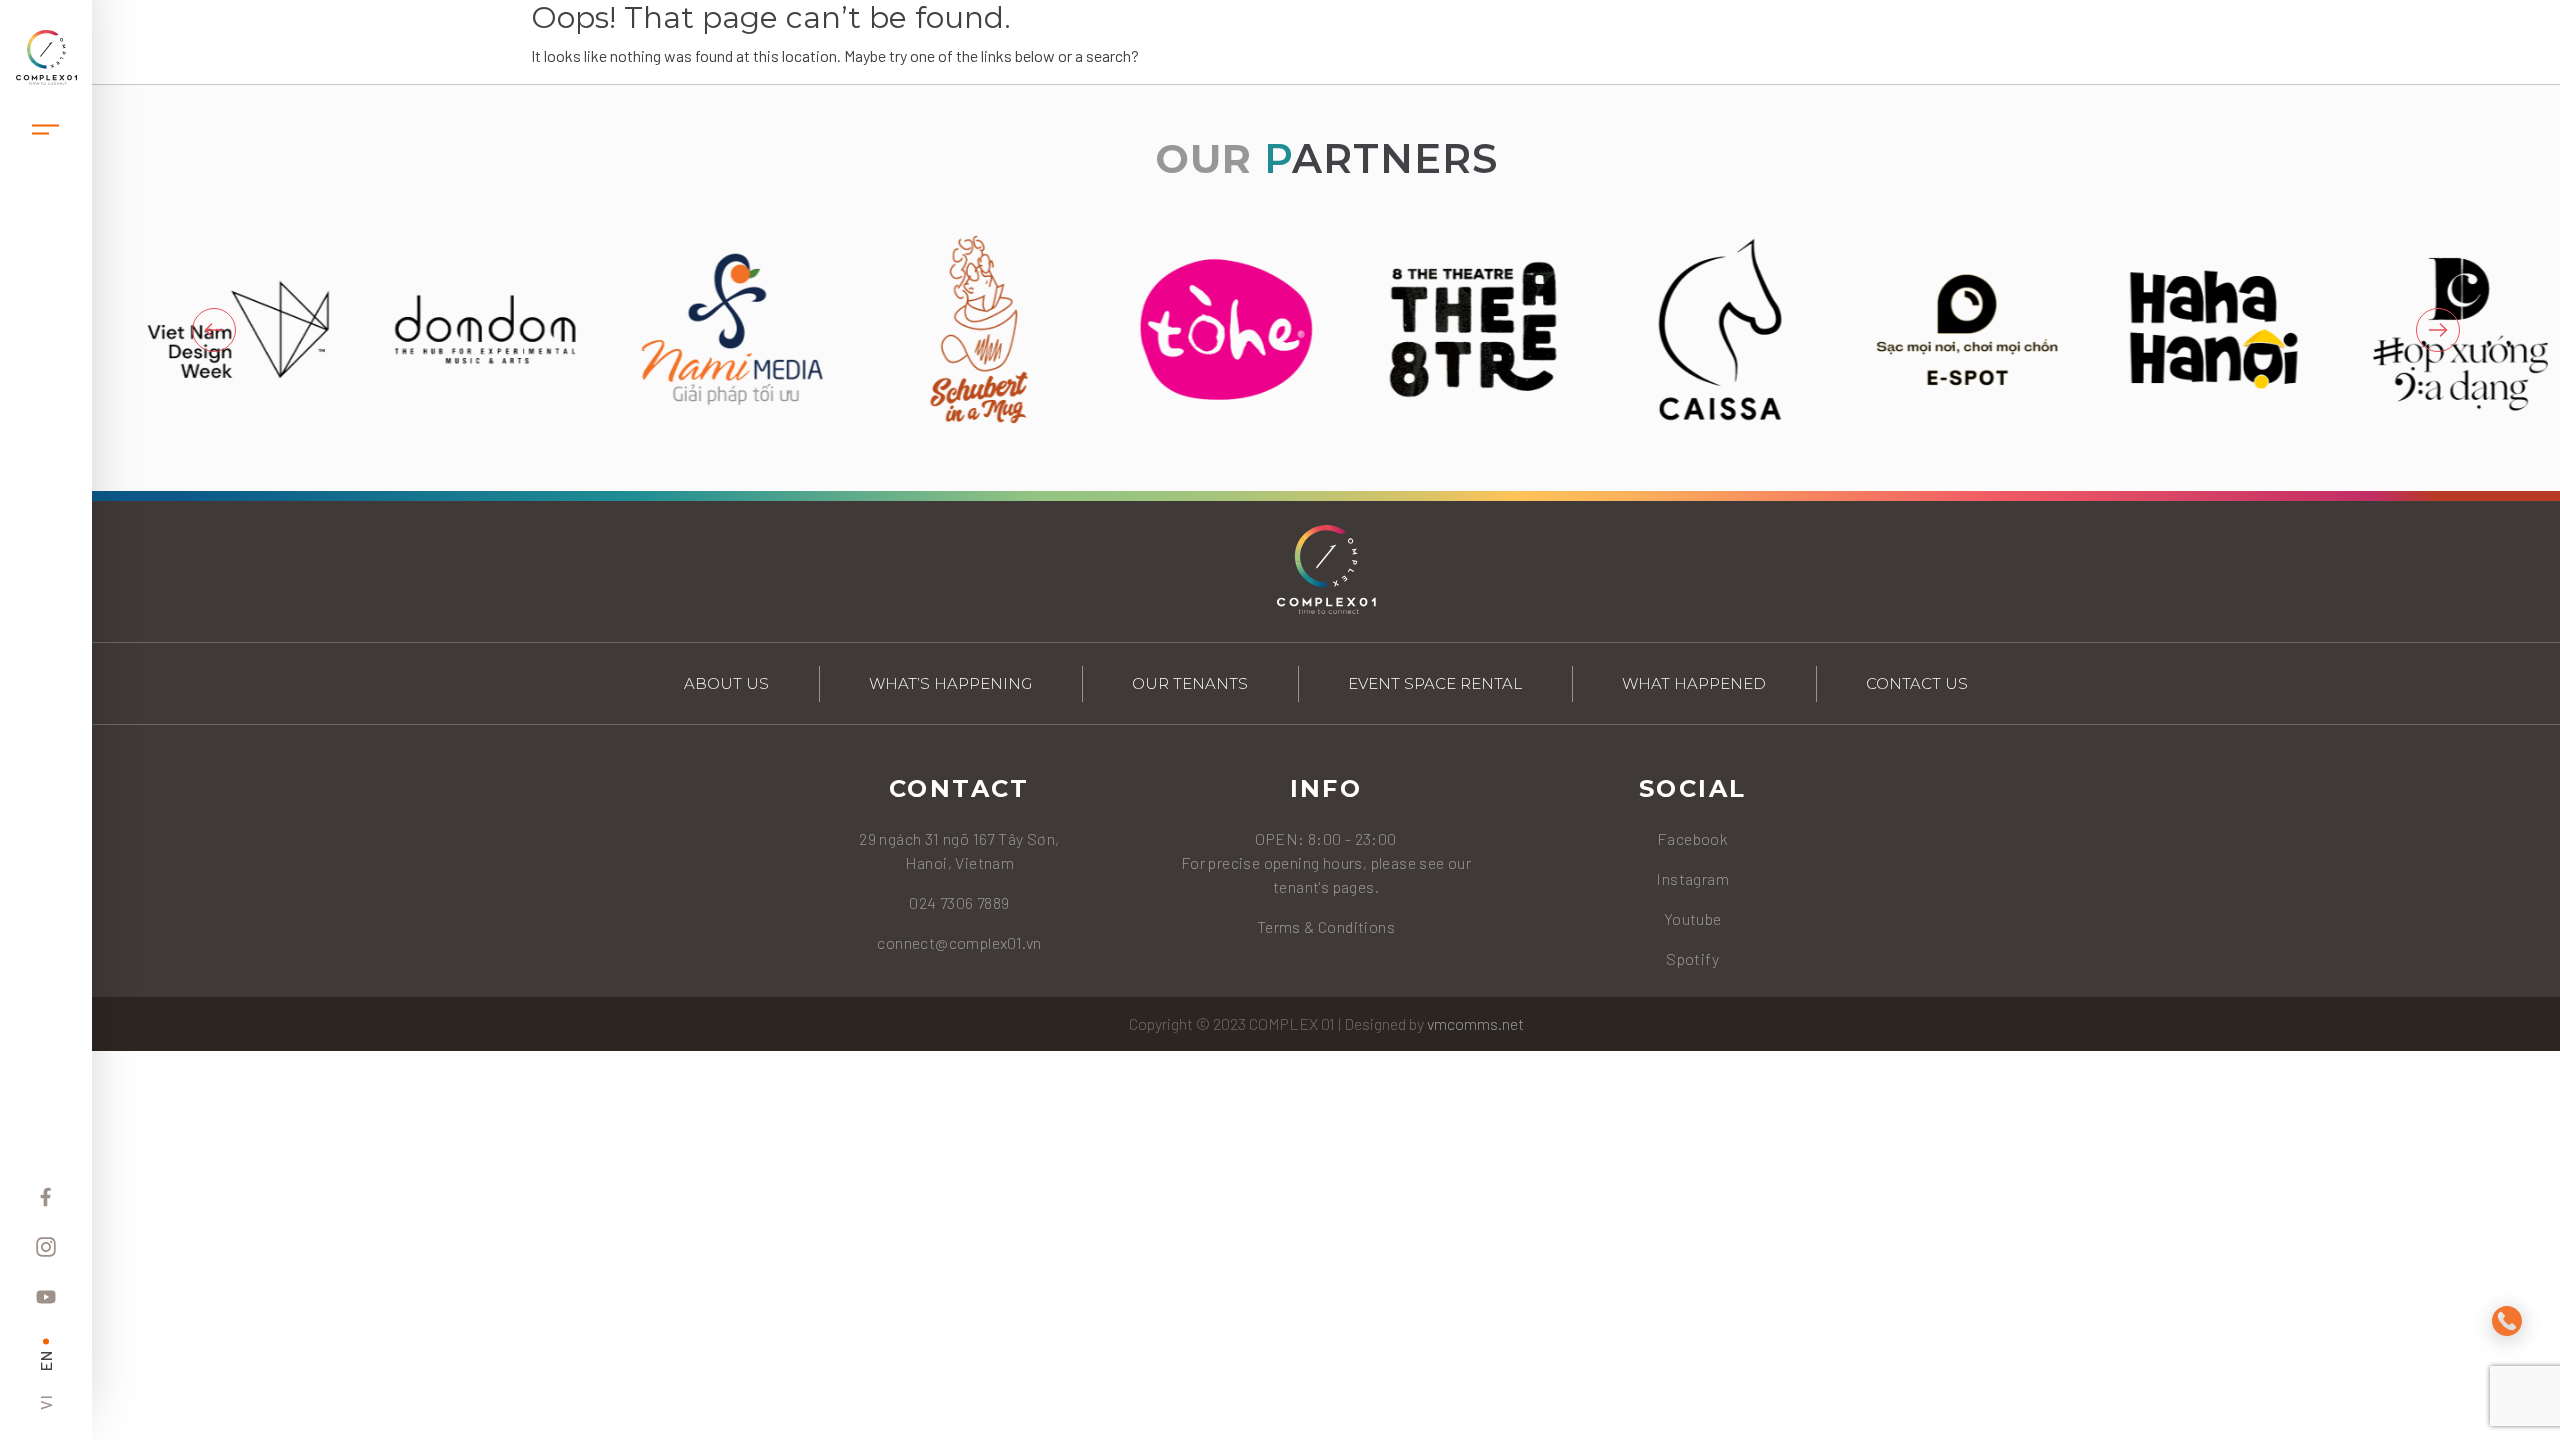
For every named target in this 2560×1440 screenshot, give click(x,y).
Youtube (1693, 918)
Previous (214, 330)
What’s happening (950, 683)
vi (45, 1402)
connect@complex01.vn (959, 942)
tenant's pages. (1326, 886)
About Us (726, 683)
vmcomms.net (1475, 1023)
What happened (1694, 683)
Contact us (1917, 683)
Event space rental (1435, 683)
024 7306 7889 (959, 902)
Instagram (1692, 878)
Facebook (1692, 838)
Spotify (1692, 958)
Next (2438, 330)
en (45, 1360)
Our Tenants (1190, 683)
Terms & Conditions (1326, 926)
